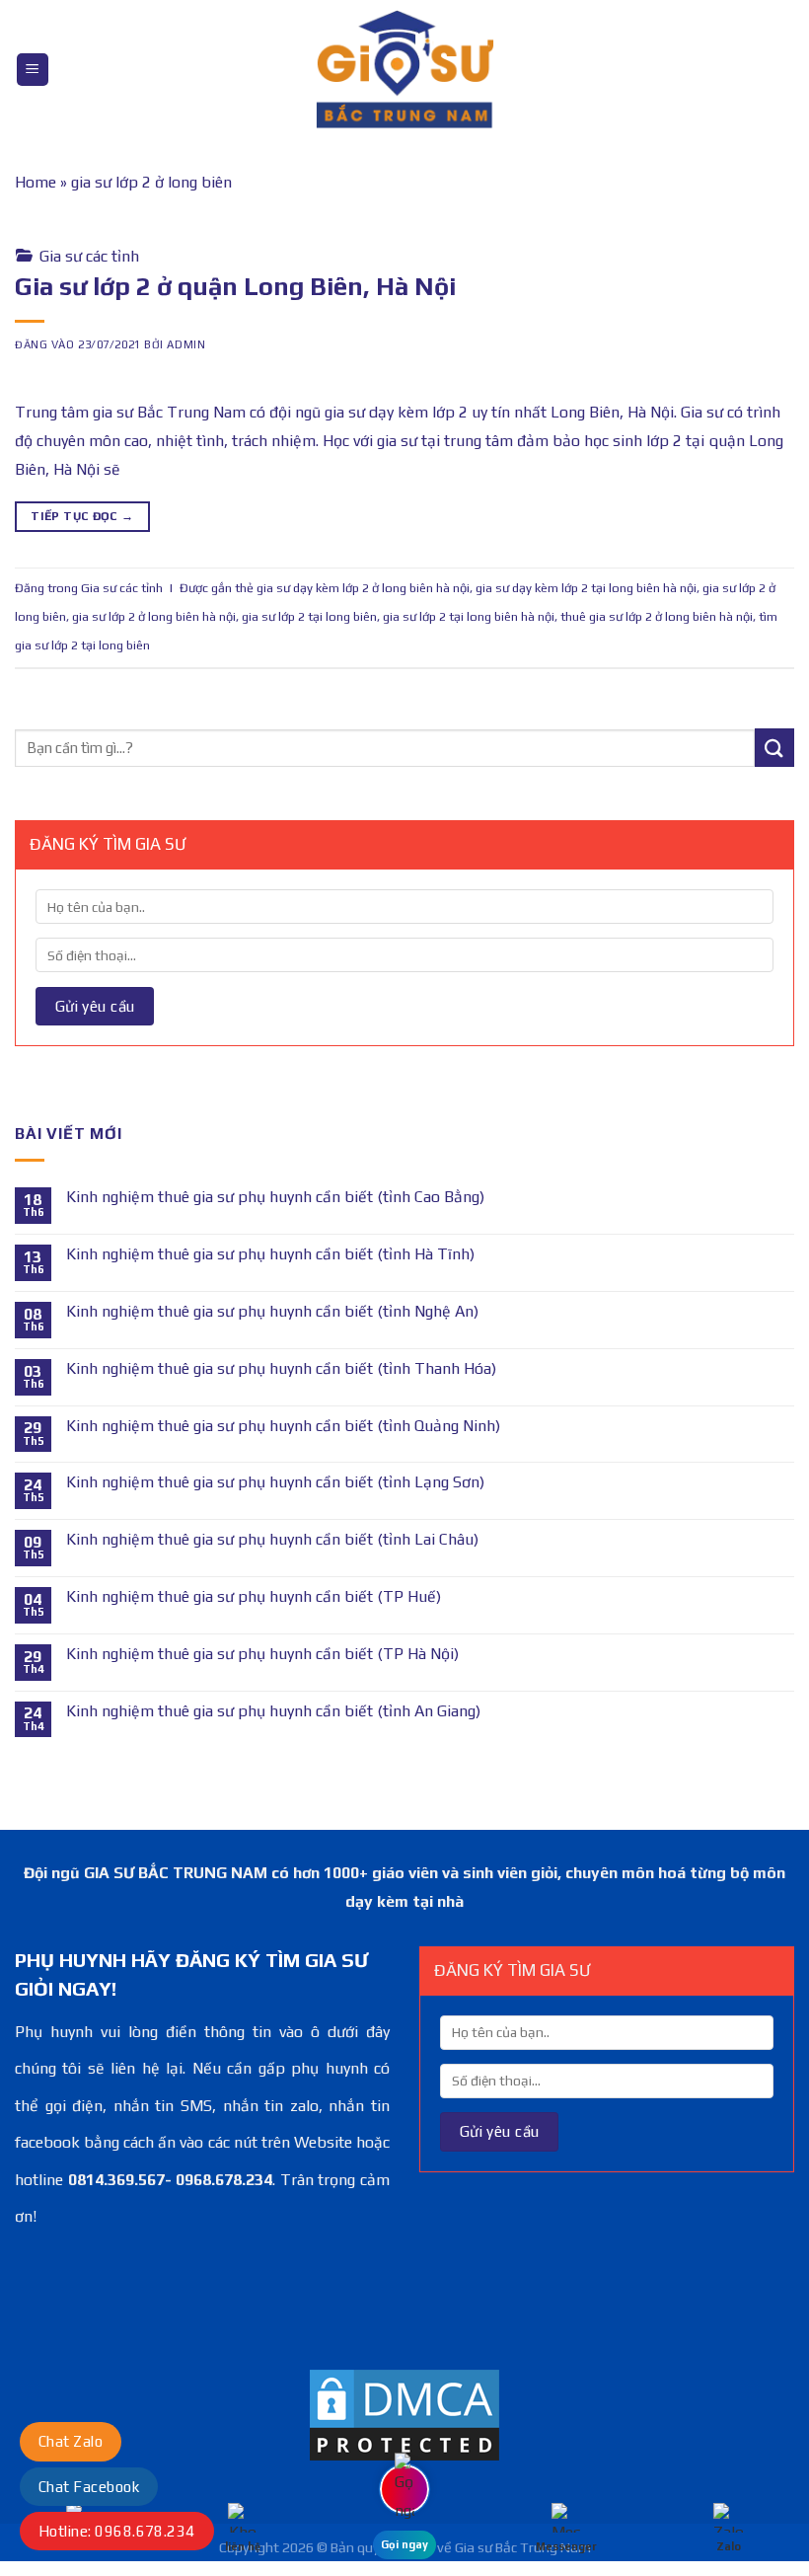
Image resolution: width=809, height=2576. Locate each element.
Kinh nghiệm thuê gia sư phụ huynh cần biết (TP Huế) (254, 1596)
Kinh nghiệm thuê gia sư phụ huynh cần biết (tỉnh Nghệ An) (272, 1311)
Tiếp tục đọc (82, 516)
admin (186, 344)
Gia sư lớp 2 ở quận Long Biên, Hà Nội (235, 286)
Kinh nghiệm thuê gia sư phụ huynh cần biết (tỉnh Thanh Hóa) (281, 1368)
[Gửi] (774, 748)
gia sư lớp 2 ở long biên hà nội (154, 616)
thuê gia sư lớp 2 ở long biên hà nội (657, 616)
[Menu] (33, 70)
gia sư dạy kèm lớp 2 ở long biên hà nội (363, 588)
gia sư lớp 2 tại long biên (309, 616)
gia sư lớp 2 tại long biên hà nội (469, 616)
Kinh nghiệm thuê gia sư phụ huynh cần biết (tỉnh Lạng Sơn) (275, 1482)
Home (36, 182)
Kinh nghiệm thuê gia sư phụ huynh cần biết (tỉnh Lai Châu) (272, 1539)
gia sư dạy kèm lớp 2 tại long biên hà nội (586, 588)
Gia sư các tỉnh (89, 256)
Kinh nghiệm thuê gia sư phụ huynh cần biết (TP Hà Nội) (262, 1654)
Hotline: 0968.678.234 (117, 2531)
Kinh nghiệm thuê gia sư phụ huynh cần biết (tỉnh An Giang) (273, 1711)
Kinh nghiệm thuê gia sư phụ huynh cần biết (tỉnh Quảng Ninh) (283, 1426)
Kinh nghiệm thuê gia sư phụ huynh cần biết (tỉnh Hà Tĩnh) (270, 1254)
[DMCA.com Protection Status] (404, 2414)
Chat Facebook (89, 2487)
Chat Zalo (71, 2441)
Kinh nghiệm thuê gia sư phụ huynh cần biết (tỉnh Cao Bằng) (275, 1197)
